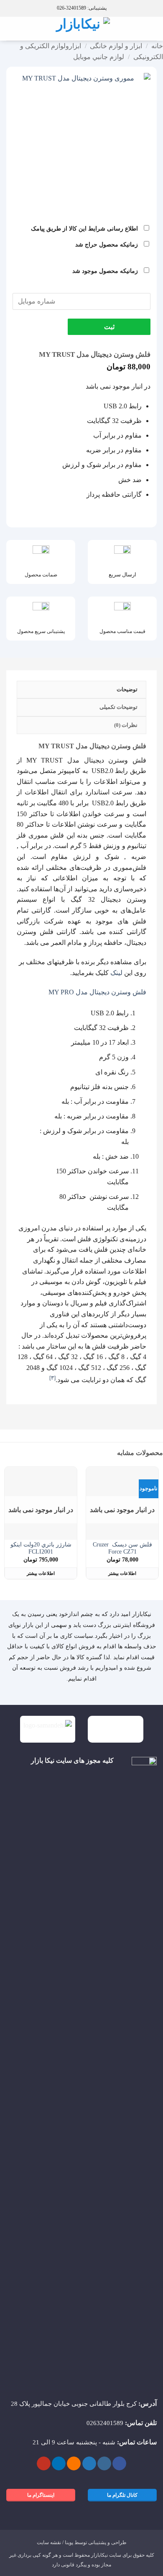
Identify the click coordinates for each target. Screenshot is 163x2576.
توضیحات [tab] (127, 690)
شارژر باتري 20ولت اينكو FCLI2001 (41, 1548)
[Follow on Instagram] (104, 2464)
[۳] (52, 1378)
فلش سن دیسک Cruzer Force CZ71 (122, 1548)
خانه (157, 46)
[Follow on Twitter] (89, 2464)
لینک (116, 973)
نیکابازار (99, 2555)
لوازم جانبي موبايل (99, 57)
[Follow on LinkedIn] (59, 2464)
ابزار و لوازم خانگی (116, 46)
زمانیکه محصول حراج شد (107, 244)
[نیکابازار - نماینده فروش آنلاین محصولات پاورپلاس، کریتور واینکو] (82, 29)
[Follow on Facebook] (119, 2464)
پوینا (69, 2542)
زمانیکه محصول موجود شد (106, 271)
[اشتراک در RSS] (74, 2464)
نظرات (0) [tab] (126, 725)
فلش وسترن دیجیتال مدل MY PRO (97, 992)
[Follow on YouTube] (44, 2464)
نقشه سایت (49, 2542)
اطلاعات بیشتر (122, 1573)
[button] (152, 29)
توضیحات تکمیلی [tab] (118, 707)
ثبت (109, 327)
